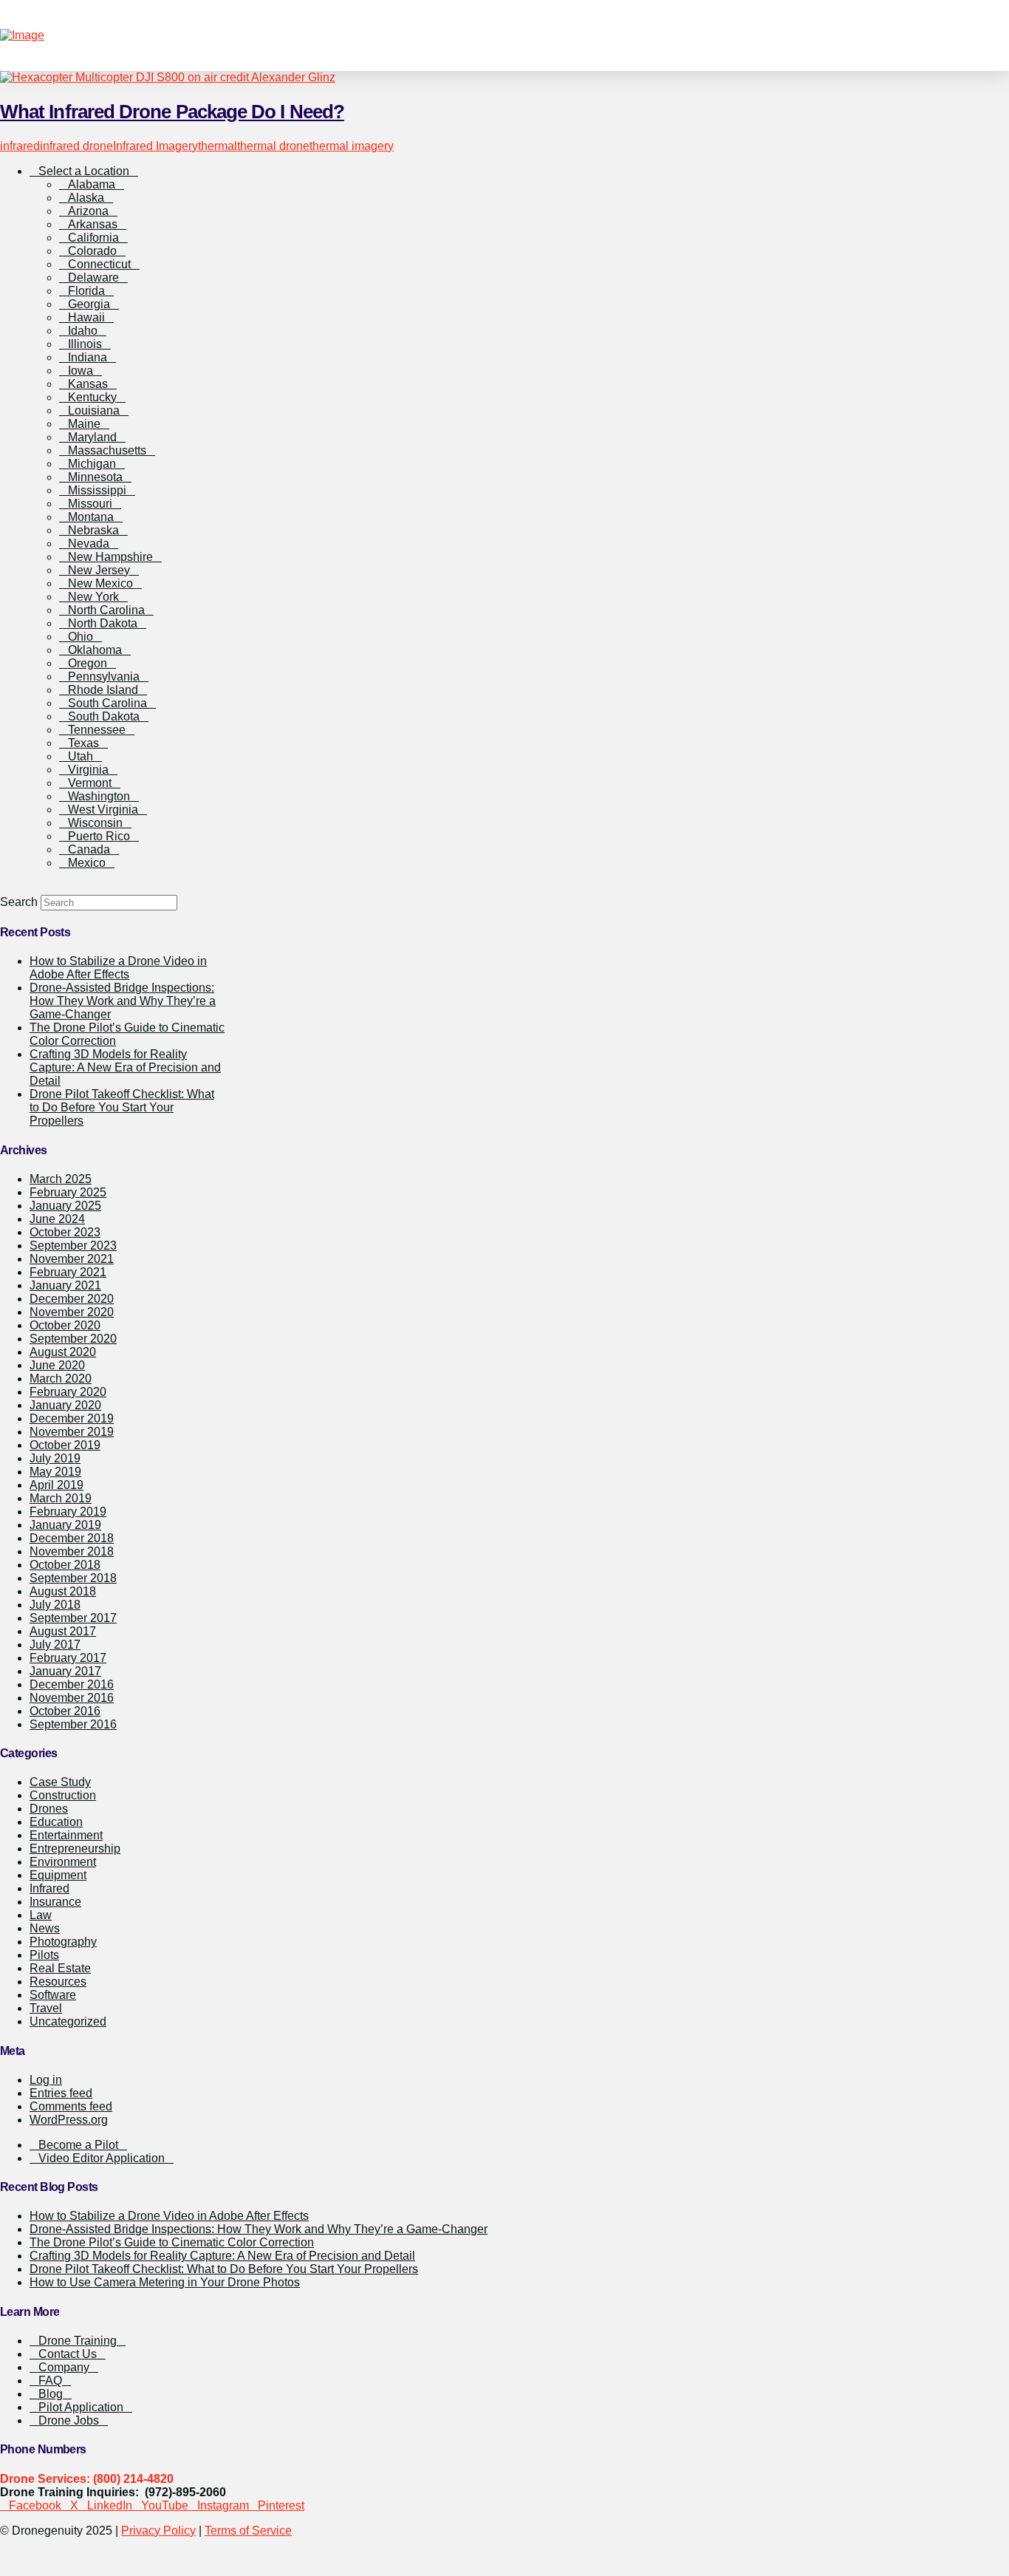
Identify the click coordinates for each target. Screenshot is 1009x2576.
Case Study (60, 1782)
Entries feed (61, 2093)
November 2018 (72, 1551)
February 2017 (68, 1658)
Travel (46, 2008)
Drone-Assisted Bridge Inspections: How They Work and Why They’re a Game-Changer (123, 1001)
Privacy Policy (158, 2531)
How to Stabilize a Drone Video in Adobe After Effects (169, 2216)
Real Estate (60, 1968)
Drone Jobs (69, 2420)
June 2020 (57, 1365)
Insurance (55, 1902)
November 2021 (72, 1259)
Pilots (44, 1955)
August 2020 (63, 1352)
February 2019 (68, 1512)
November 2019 (72, 1432)
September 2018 (73, 1578)
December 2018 (72, 1538)
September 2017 (73, 1618)
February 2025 (68, 1192)
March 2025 (61, 1179)
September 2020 (73, 1339)
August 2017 (63, 1631)
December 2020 (72, 1299)
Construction (63, 1795)
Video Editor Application (102, 2158)
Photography (63, 1942)
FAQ (50, 2381)
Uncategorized (68, 2021)
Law (41, 1915)
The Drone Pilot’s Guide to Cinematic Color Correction (172, 2242)
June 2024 (57, 1219)
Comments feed (71, 2106)
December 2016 (72, 1684)
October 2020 (65, 1325)
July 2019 (55, 1458)
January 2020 (65, 1405)
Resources (58, 1982)
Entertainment (66, 1835)
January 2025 (65, 1206)
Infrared (49, 1888)
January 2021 (65, 1285)
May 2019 (55, 1472)
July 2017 (55, 1645)
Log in (46, 2080)
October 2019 (65, 1445)
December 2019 (72, 1418)
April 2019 (57, 1485)
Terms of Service (248, 2531)
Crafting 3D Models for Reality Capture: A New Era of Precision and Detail (125, 1067)
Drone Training (78, 2341)
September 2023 (73, 1246)
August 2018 (63, 1591)
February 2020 (68, 1392)
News (45, 1928)
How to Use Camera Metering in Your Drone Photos (165, 2282)
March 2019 (61, 1498)
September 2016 (73, 1724)
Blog (51, 2394)
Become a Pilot (78, 2145)
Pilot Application (81, 2407)
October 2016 (65, 1711)
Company (64, 2367)
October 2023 (65, 1232)
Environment (63, 1862)
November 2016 (72, 1698)
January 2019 (65, 1525)
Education (56, 1822)
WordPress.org (69, 2120)
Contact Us (68, 2354)
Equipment (58, 1875)
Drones (49, 1809)
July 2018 (55, 1605)
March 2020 (61, 1379)
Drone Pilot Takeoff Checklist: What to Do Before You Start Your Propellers (122, 1107)
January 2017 (65, 1671)
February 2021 (68, 1272)
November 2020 (72, 1312)
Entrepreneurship (75, 1848)
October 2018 (65, 1565)
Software (53, 1995)
